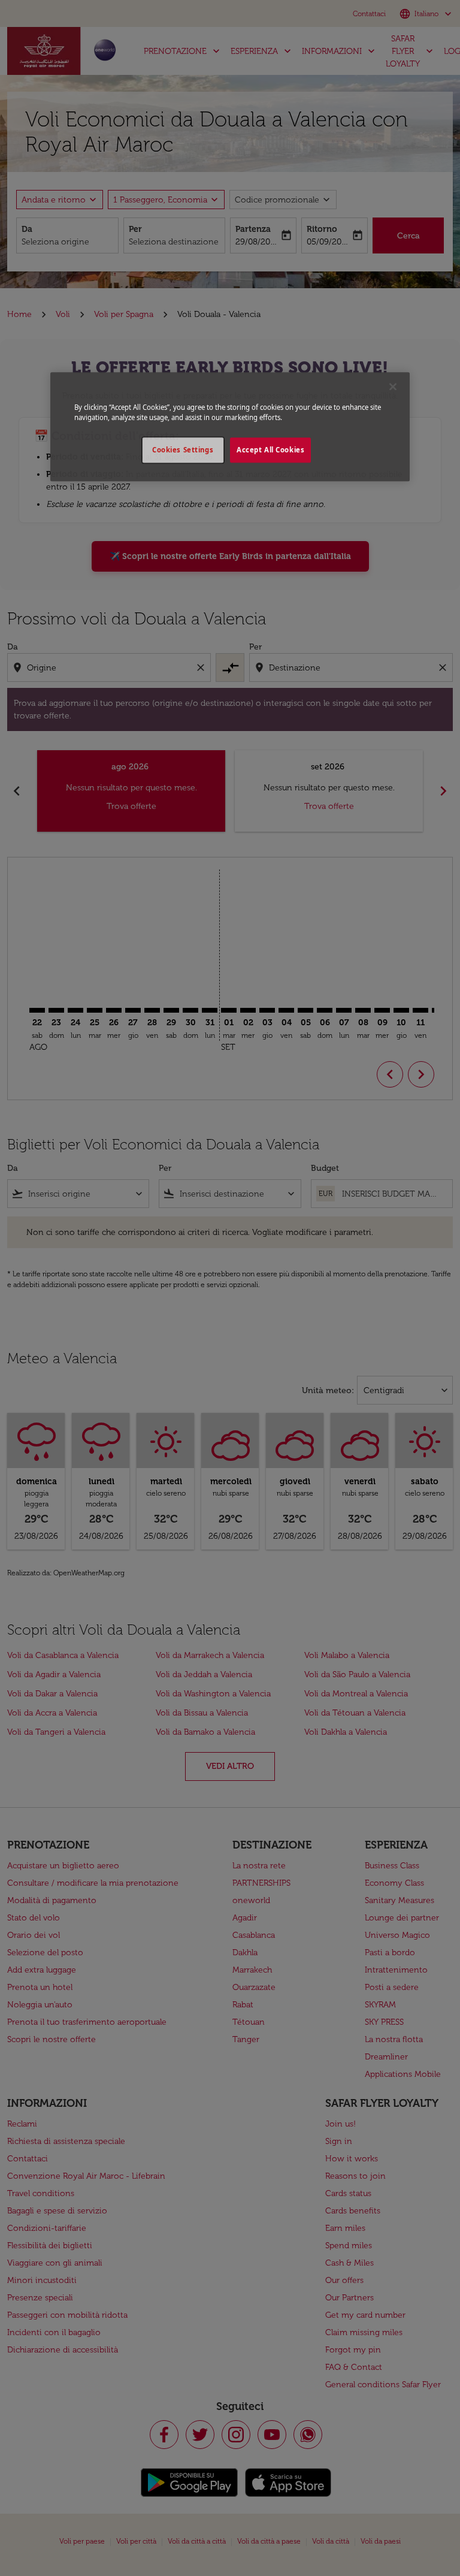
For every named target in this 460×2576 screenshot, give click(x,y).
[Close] (393, 386)
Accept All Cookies (270, 450)
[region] (230, 427)
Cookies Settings (183, 450)
